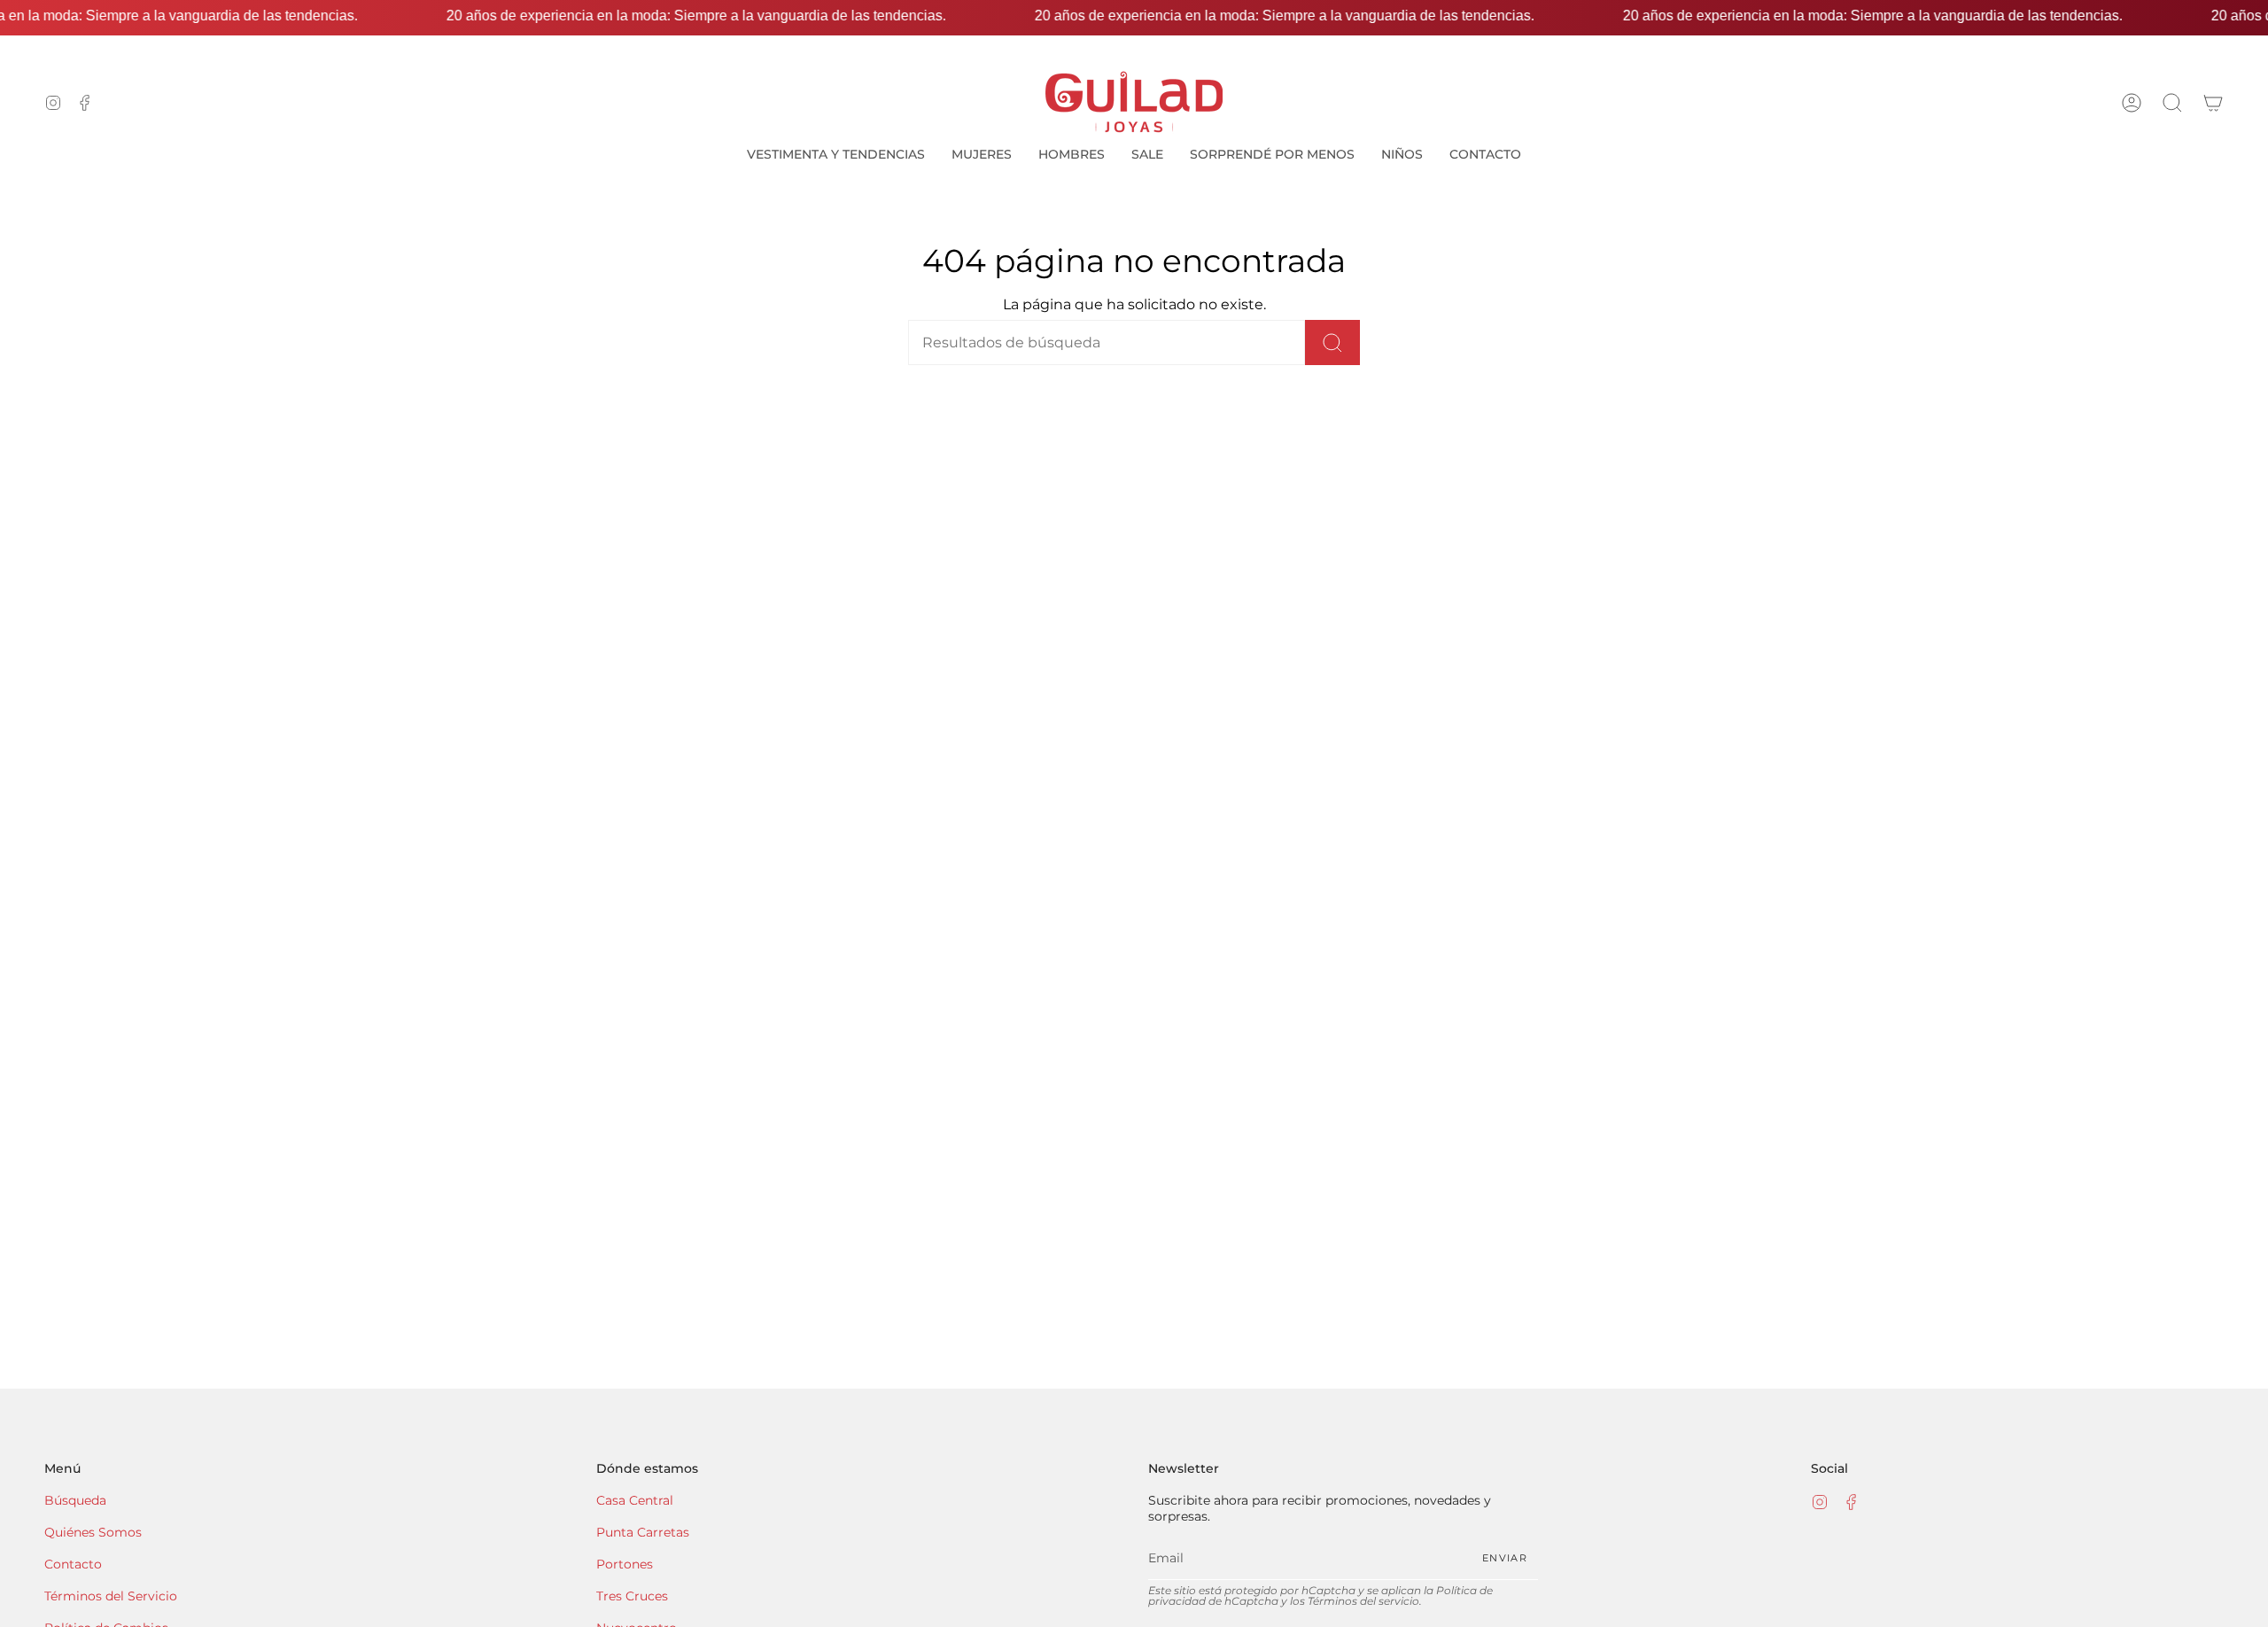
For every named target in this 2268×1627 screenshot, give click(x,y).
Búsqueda (75, 1500)
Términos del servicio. (1365, 1601)
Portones (625, 1564)
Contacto (73, 1564)
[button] (2172, 102)
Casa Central (635, 1500)
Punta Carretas (643, 1532)
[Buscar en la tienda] (1332, 343)
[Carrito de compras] (2213, 102)
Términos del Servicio (111, 1596)
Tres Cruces (632, 1596)
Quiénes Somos (93, 1532)
